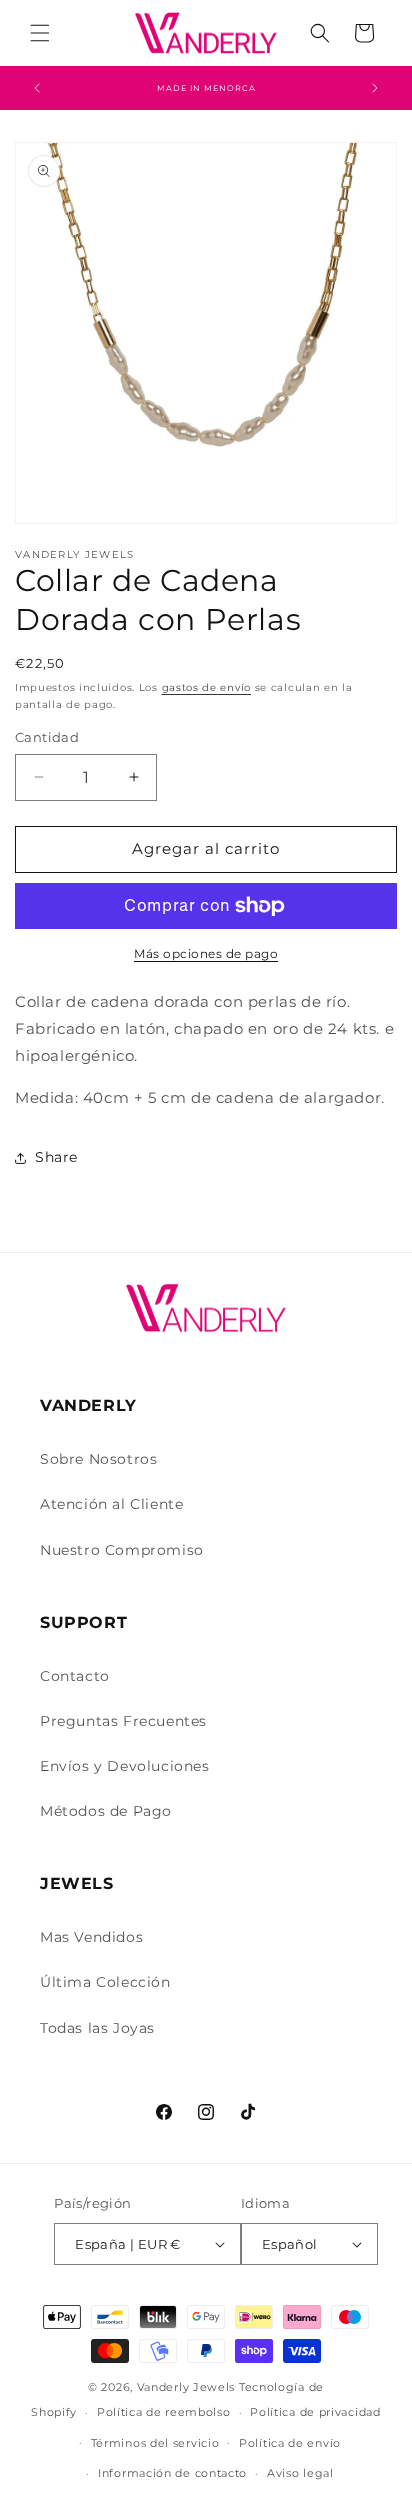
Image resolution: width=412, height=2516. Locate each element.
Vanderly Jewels (186, 2387)
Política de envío (290, 2443)
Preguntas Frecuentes (123, 1721)
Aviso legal (300, 2473)
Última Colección (105, 1982)
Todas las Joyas (97, 2028)
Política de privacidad (315, 2412)
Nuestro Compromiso (122, 1550)
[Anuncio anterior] (37, 88)
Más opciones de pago (206, 953)
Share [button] (56, 1157)
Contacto (75, 1676)
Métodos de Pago (106, 1811)
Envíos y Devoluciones (125, 1766)
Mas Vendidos (91, 1937)
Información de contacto (172, 2473)
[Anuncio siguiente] (375, 88)
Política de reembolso (164, 2412)
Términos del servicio (155, 2443)
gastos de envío (207, 687)
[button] (40, 33)
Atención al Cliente (111, 1504)
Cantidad (47, 737)
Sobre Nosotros (98, 1459)
